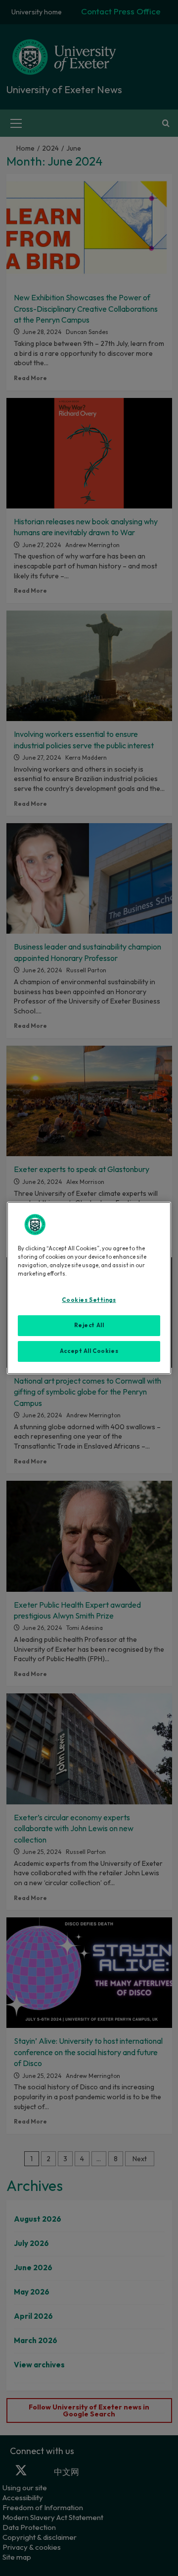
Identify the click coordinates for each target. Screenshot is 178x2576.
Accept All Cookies (89, 1351)
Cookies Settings (89, 1300)
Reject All (89, 1325)
